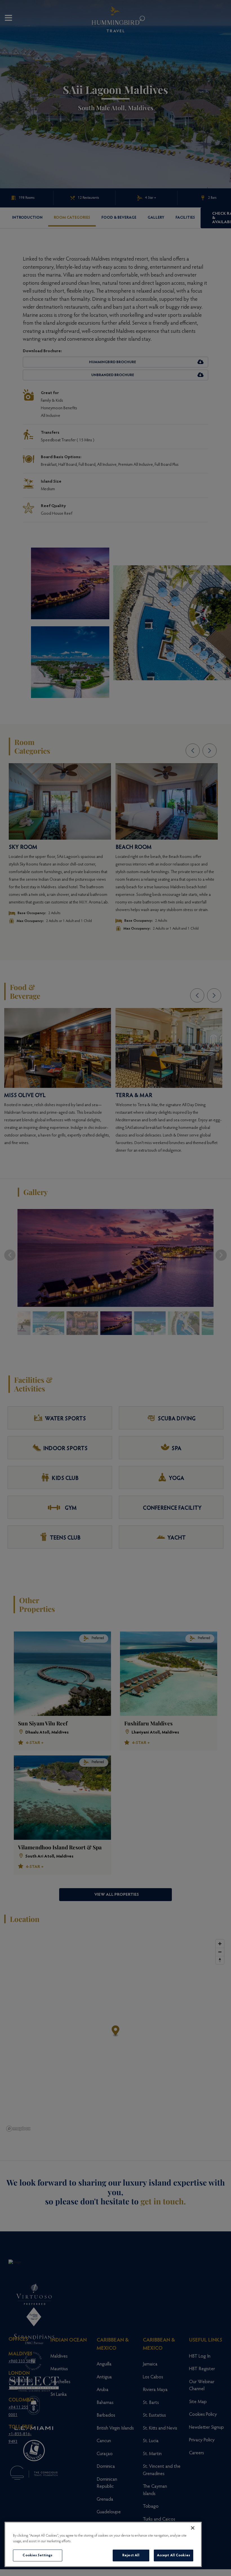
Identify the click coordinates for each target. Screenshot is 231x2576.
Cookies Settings (37, 2555)
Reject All (131, 2555)
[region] (103, 2544)
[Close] (193, 2528)
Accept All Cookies (174, 2555)
